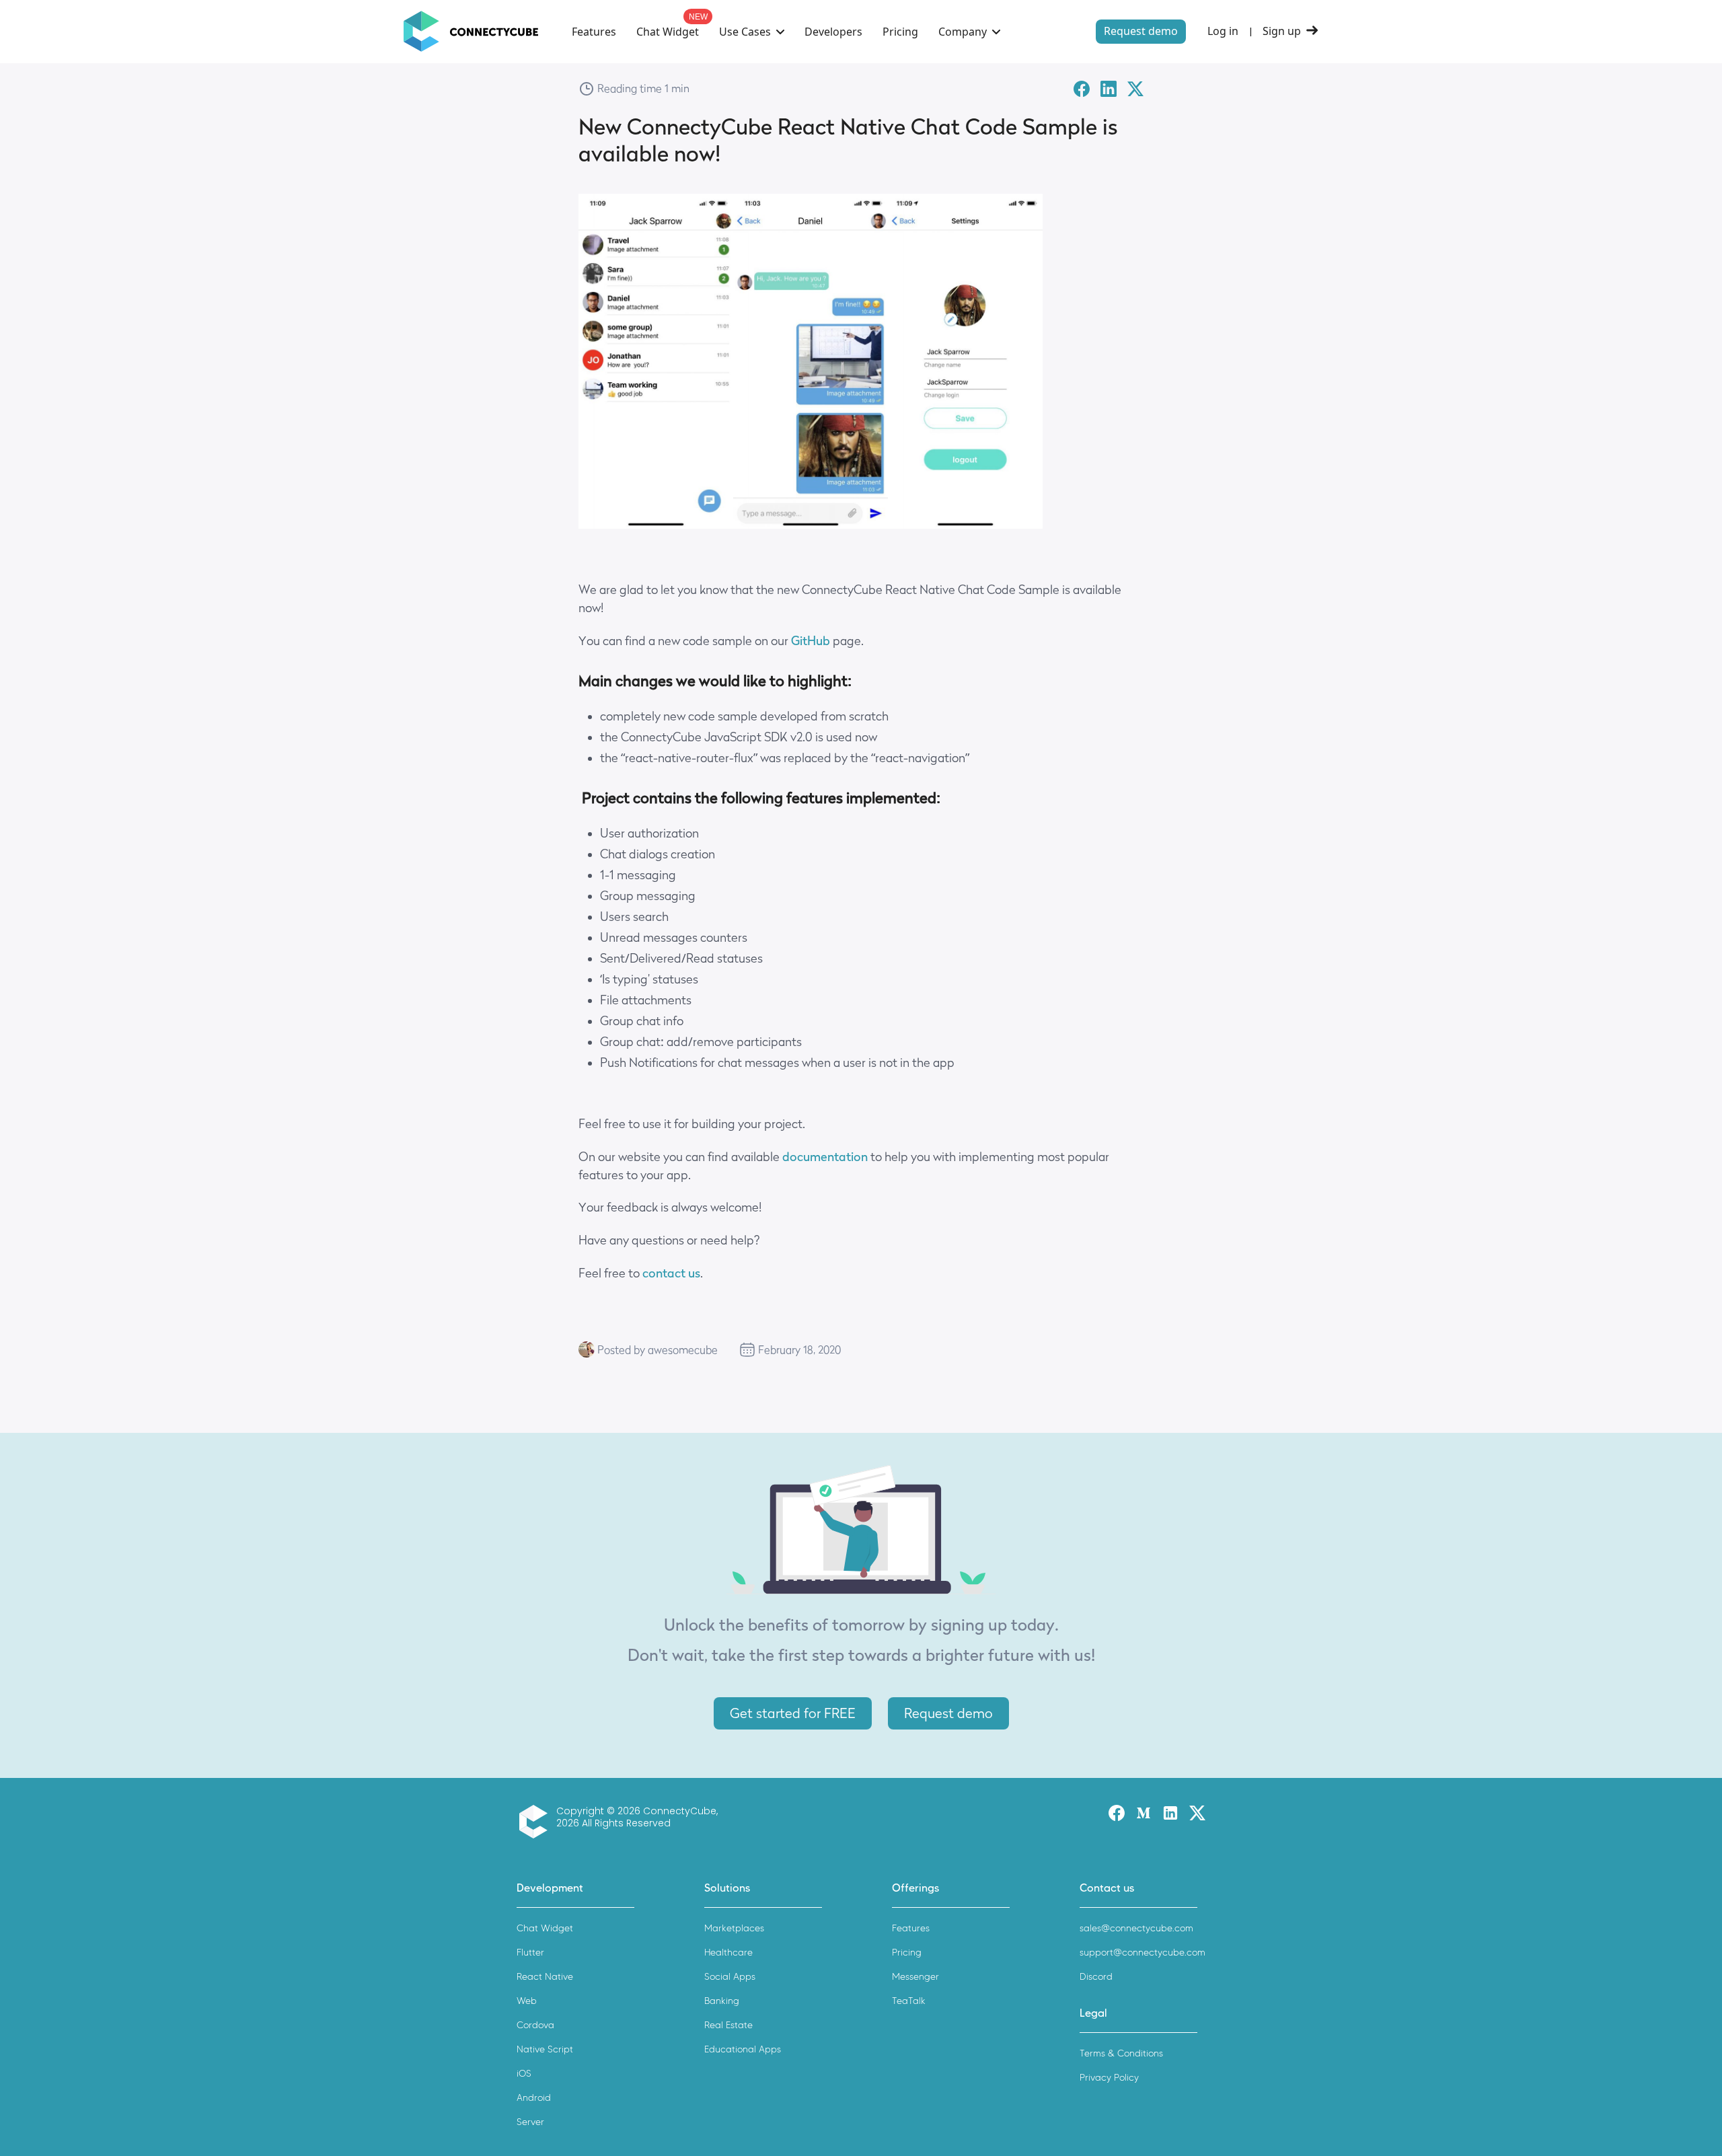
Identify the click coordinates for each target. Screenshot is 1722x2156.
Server (530, 2122)
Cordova (535, 2025)
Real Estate (728, 2025)
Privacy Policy (1109, 2078)
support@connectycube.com (1143, 1953)
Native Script (545, 2049)
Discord (1096, 1977)
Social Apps (730, 1977)
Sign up (1282, 31)
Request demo (1141, 31)
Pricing (900, 32)
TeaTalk (909, 2001)
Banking (722, 2001)
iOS (524, 2074)
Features (594, 32)
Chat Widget (668, 32)
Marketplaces (734, 1928)
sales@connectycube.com (1136, 1928)
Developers (833, 32)
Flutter (530, 1953)
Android (534, 2098)
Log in (1223, 31)
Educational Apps (743, 2049)
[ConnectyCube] (536, 1822)
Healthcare (728, 1953)
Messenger (915, 1977)
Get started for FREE (793, 1713)
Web (527, 2001)
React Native (545, 1977)
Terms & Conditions (1121, 2053)
